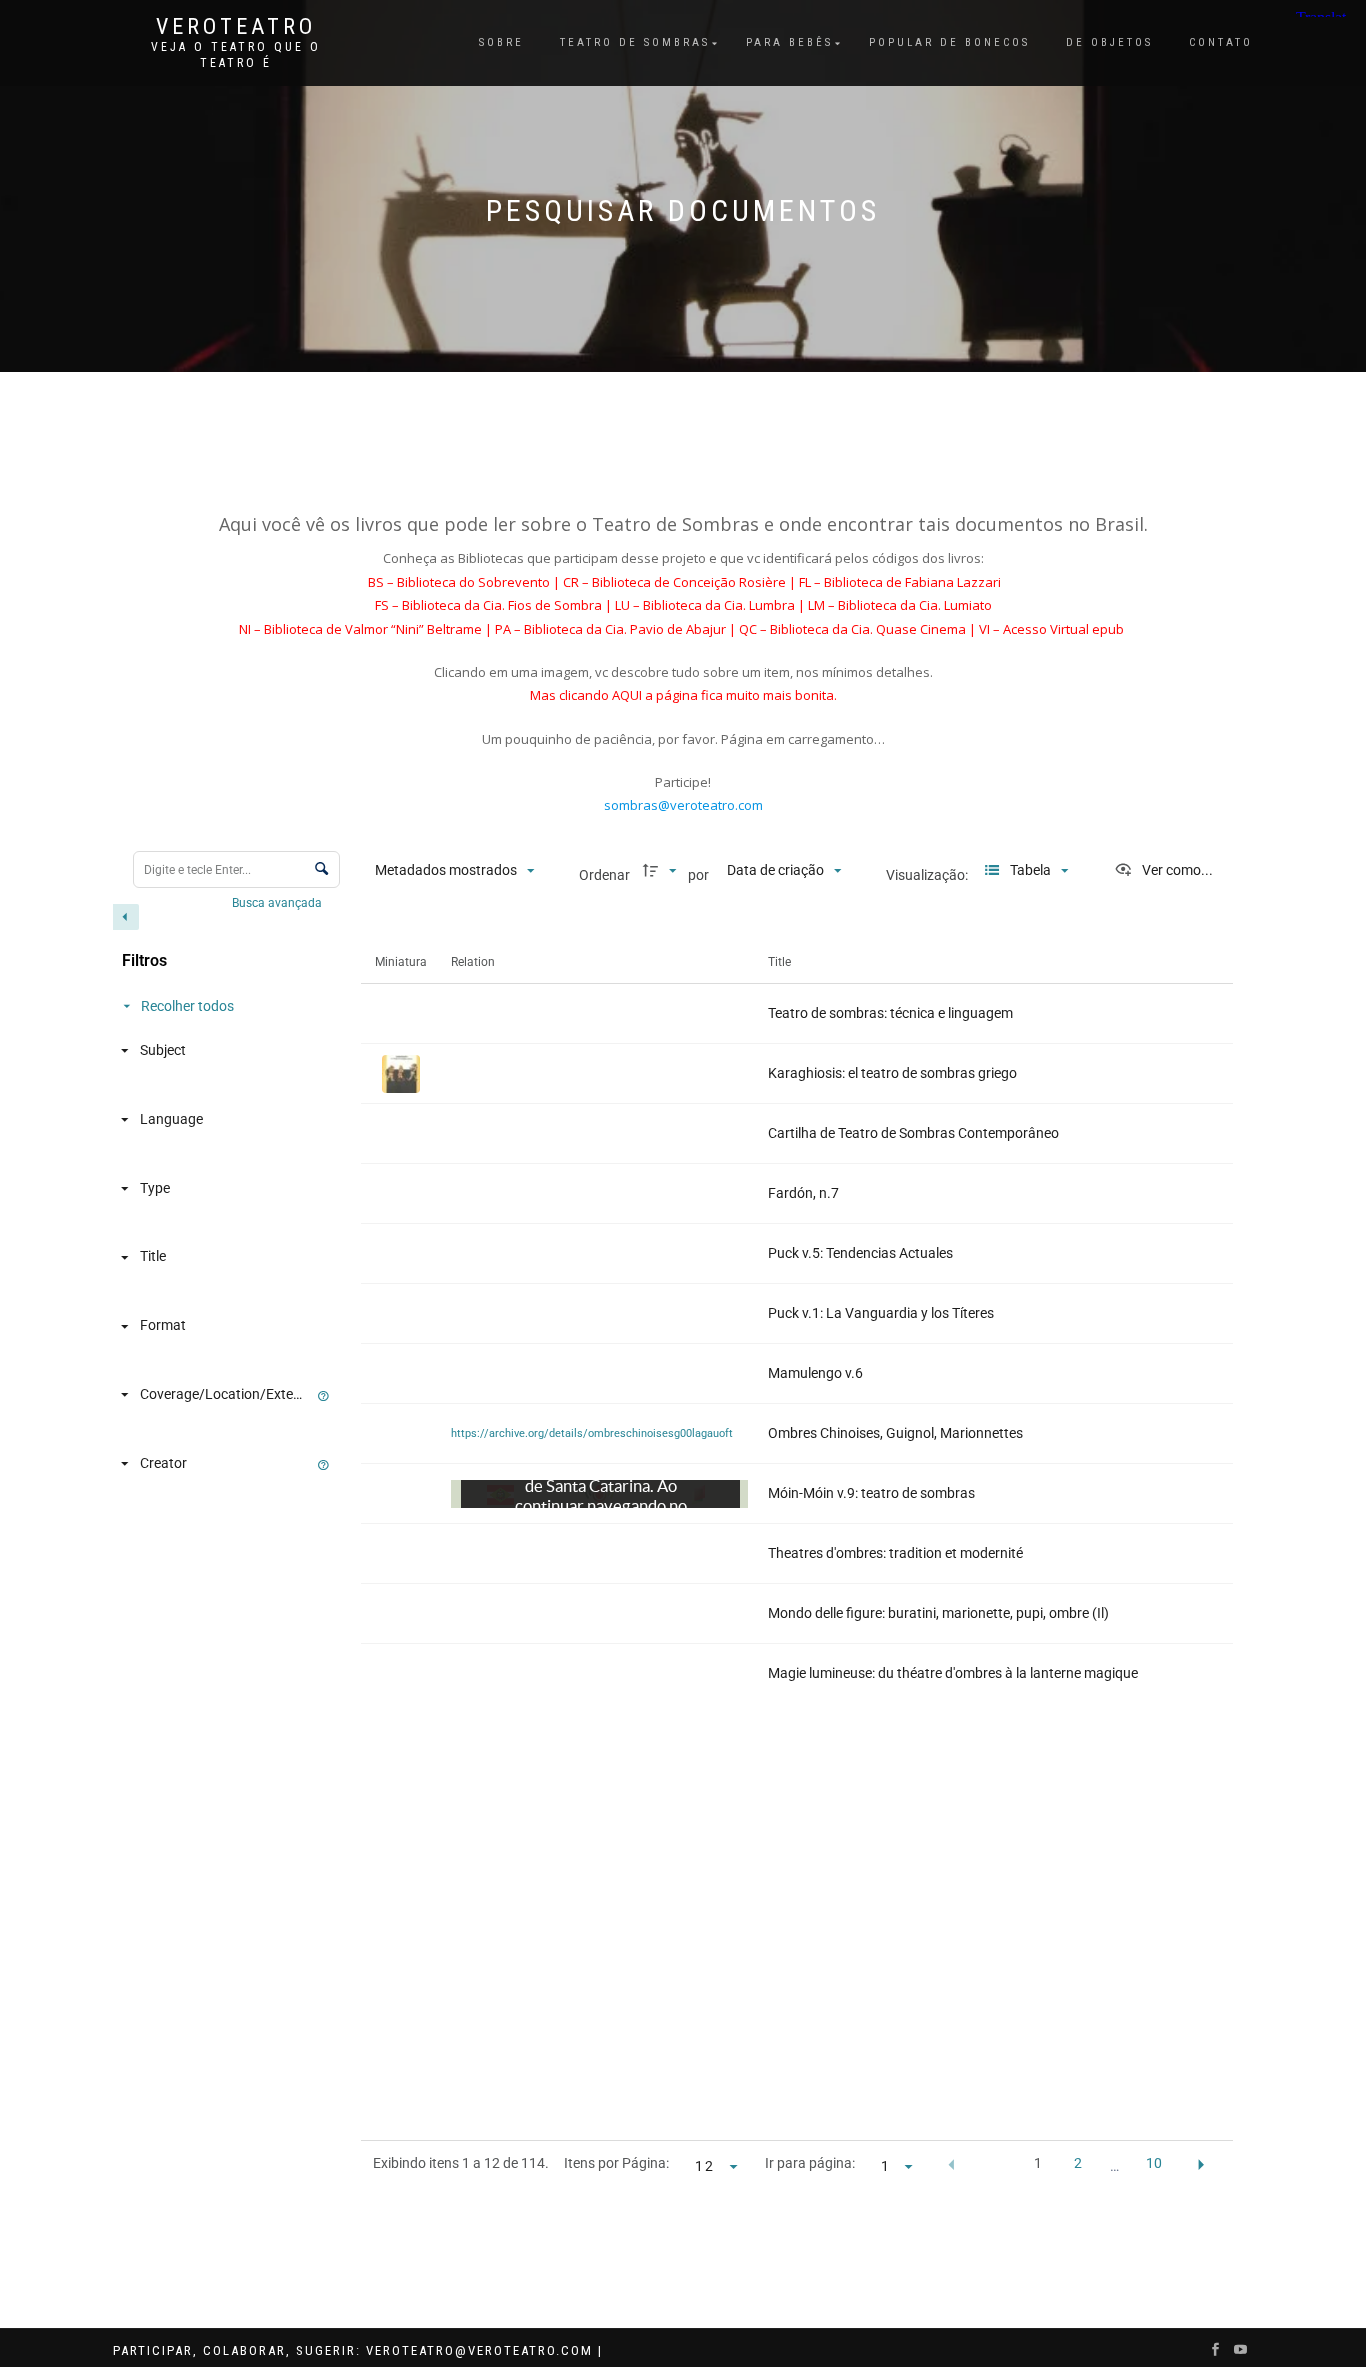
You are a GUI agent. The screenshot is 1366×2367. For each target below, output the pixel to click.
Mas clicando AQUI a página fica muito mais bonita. (683, 695)
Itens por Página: (616, 2163)
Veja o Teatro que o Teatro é (236, 55)
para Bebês (789, 42)
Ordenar (604, 875)
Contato (1221, 42)
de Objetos (1109, 42)
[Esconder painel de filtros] (126, 917)
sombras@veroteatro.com (683, 805)
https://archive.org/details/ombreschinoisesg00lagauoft (592, 1433)
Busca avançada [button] (278, 903)
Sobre (501, 42)
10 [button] (1154, 2163)
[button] (951, 2165)
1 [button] (1038, 2163)
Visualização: (928, 875)
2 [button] (1078, 2163)
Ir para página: (810, 2163)
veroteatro (236, 27)
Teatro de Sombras (635, 42)
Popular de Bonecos (949, 42)
